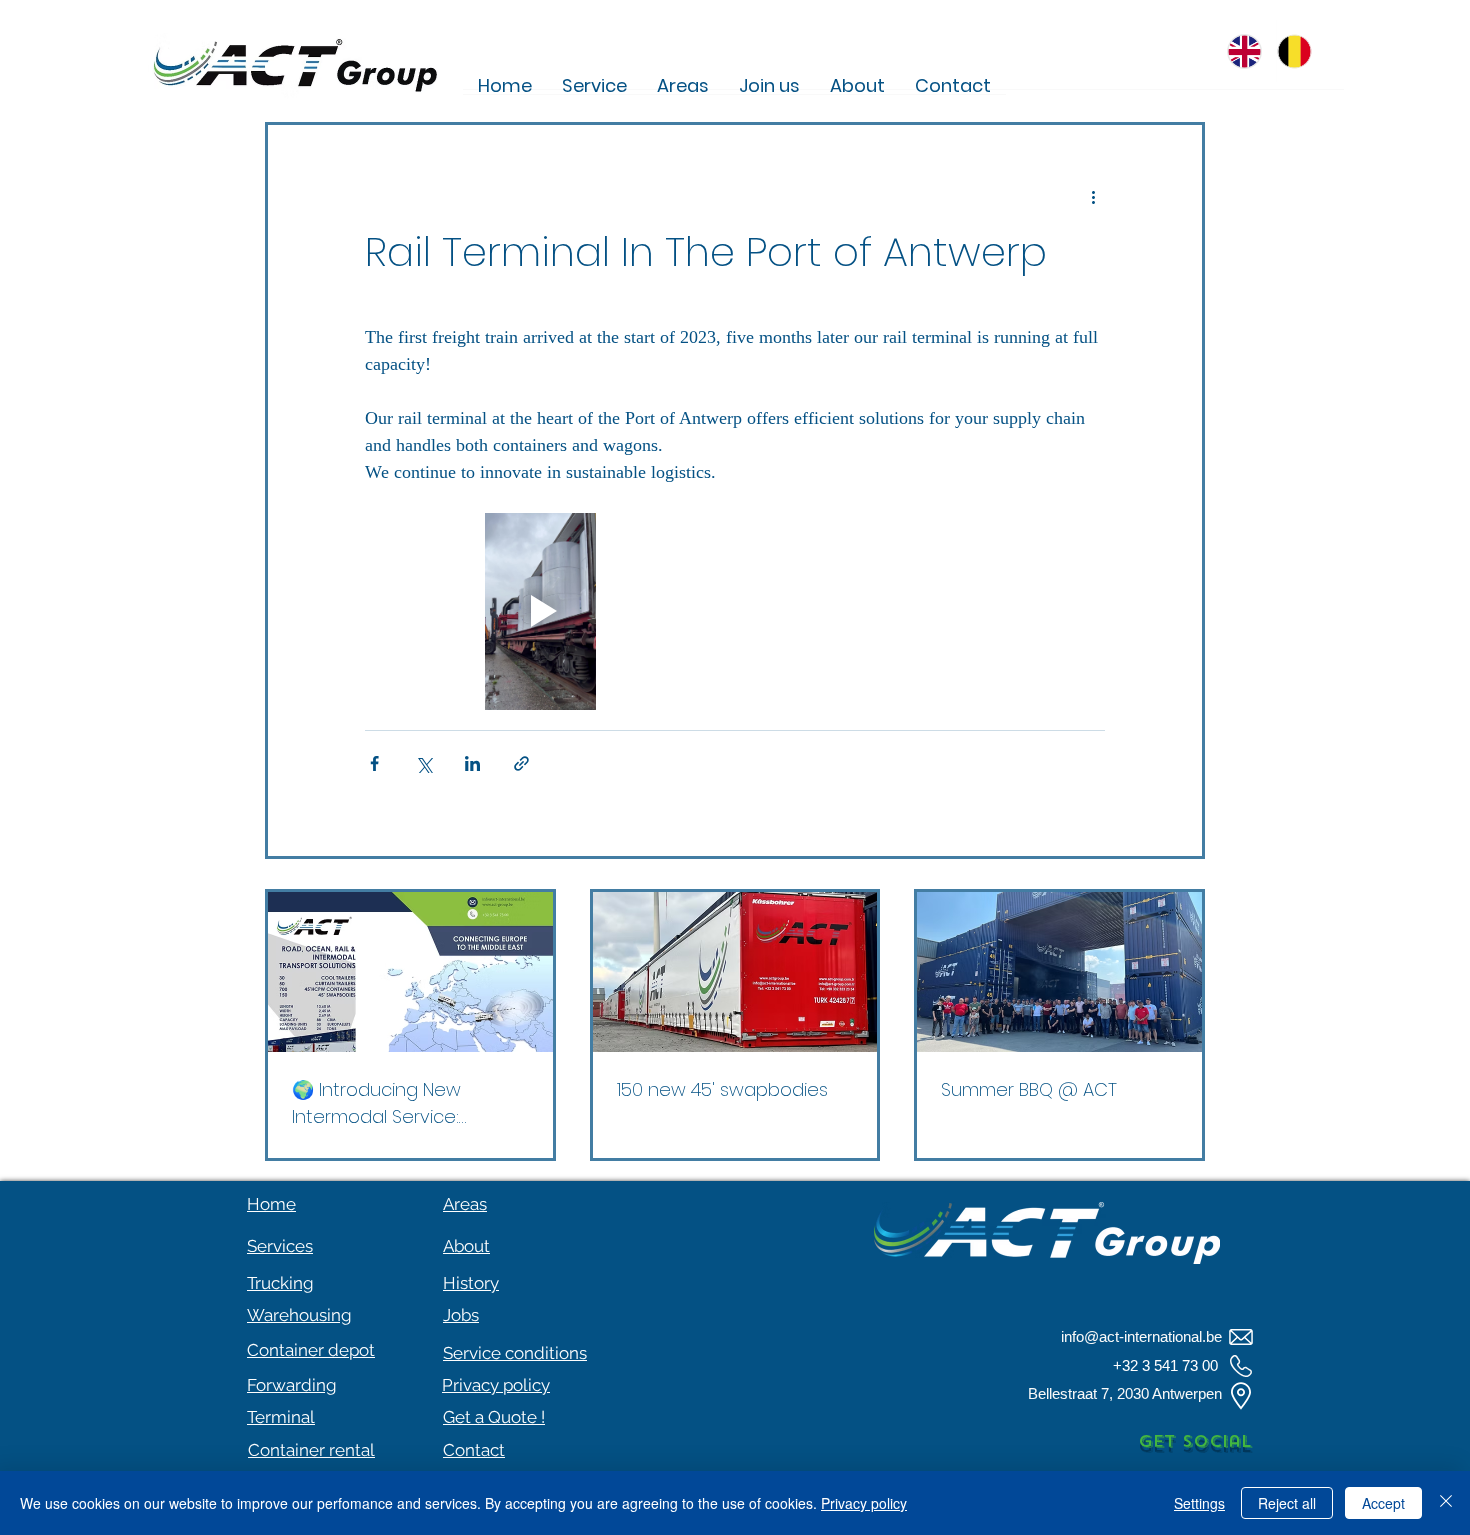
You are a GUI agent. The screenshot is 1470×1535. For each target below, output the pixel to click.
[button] (494, 1417)
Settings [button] (1199, 1503)
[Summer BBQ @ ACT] (1059, 972)
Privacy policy (864, 1503)
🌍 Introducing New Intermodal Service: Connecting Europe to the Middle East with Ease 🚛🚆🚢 (408, 1103)
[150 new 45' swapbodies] (735, 972)
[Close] (1446, 1503)
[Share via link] (521, 763)
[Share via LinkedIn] (472, 763)
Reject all (1287, 1503)
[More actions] (1093, 197)
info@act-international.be (1141, 1336)
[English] (1251, 51)
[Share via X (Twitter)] (423, 763)
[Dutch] (1301, 51)
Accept (1383, 1503)
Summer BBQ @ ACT (1029, 1089)
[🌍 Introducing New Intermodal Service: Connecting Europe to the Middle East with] (410, 972)
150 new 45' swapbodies (722, 1089)
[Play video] (540, 611)
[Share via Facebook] (374, 763)
